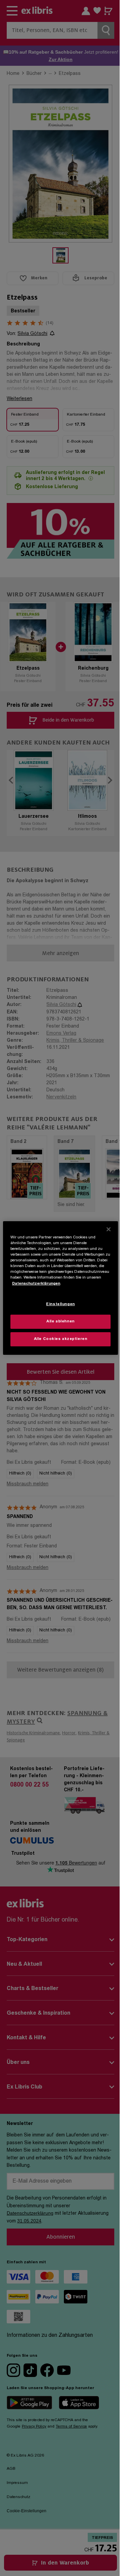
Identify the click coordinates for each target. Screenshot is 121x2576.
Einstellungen (60, 1304)
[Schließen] (109, 1229)
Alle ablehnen (60, 1322)
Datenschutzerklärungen (36, 1283)
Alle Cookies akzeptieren (61, 1339)
